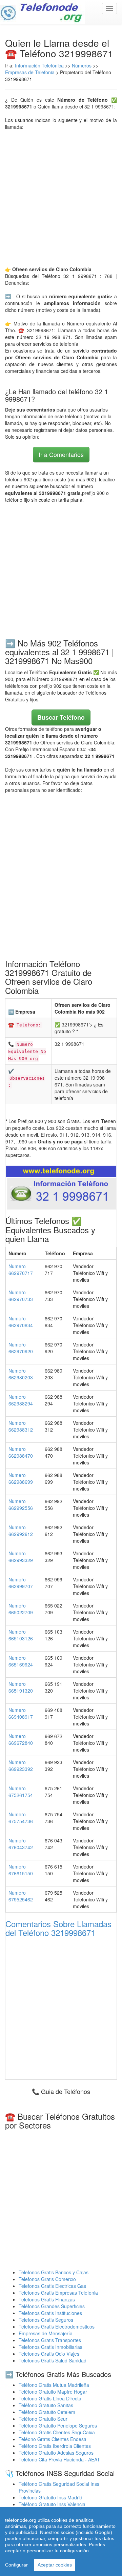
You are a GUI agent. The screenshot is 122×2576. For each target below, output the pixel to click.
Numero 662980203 (21, 1374)
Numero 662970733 (21, 1296)
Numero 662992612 (21, 1531)
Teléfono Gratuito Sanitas (46, 2405)
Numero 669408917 (21, 1713)
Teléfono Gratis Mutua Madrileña (54, 2385)
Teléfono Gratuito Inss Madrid (50, 2497)
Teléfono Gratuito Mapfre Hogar (53, 2392)
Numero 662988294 (21, 1400)
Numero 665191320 (21, 1687)
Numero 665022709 (21, 1609)
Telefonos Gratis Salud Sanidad (53, 2360)
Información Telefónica (39, 65)
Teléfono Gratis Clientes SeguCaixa (57, 2432)
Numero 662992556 (21, 1504)
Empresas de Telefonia (30, 72)
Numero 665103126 (21, 1635)
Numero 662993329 (21, 1557)
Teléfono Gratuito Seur (43, 2419)
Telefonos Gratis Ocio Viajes (49, 2354)
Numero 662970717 (21, 1270)
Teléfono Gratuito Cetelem (47, 2412)
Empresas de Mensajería (46, 2333)
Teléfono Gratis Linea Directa (50, 2398)
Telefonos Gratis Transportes (50, 2340)
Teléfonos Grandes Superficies (52, 2306)
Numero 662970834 (21, 1322)
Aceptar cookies (55, 2565)
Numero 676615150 (21, 1870)
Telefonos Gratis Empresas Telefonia (58, 2293)
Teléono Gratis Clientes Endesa (53, 2439)
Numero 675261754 (21, 1792)
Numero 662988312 (21, 1426)
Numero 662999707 (21, 1583)
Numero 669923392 (21, 1765)
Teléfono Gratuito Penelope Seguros (58, 2425)
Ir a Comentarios (61, 454)
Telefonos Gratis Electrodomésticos (57, 2327)
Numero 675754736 (21, 1818)
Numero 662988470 (21, 1452)
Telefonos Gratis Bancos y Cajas (54, 2272)
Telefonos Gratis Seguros (46, 2320)
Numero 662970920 (21, 1348)
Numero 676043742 (21, 1844)
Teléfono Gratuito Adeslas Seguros (56, 2453)
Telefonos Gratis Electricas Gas (52, 2286)
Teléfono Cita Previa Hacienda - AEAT (59, 2459)
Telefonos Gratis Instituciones (50, 2313)
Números (82, 65)
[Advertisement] (61, 198)
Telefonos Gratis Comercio (47, 2279)
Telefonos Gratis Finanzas (47, 2299)
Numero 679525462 (21, 1896)
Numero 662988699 (21, 1478)
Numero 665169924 (21, 1661)
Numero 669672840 (21, 1739)
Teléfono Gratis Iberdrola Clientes (55, 2446)
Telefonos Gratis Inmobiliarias (50, 2347)
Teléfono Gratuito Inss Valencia (52, 2504)
